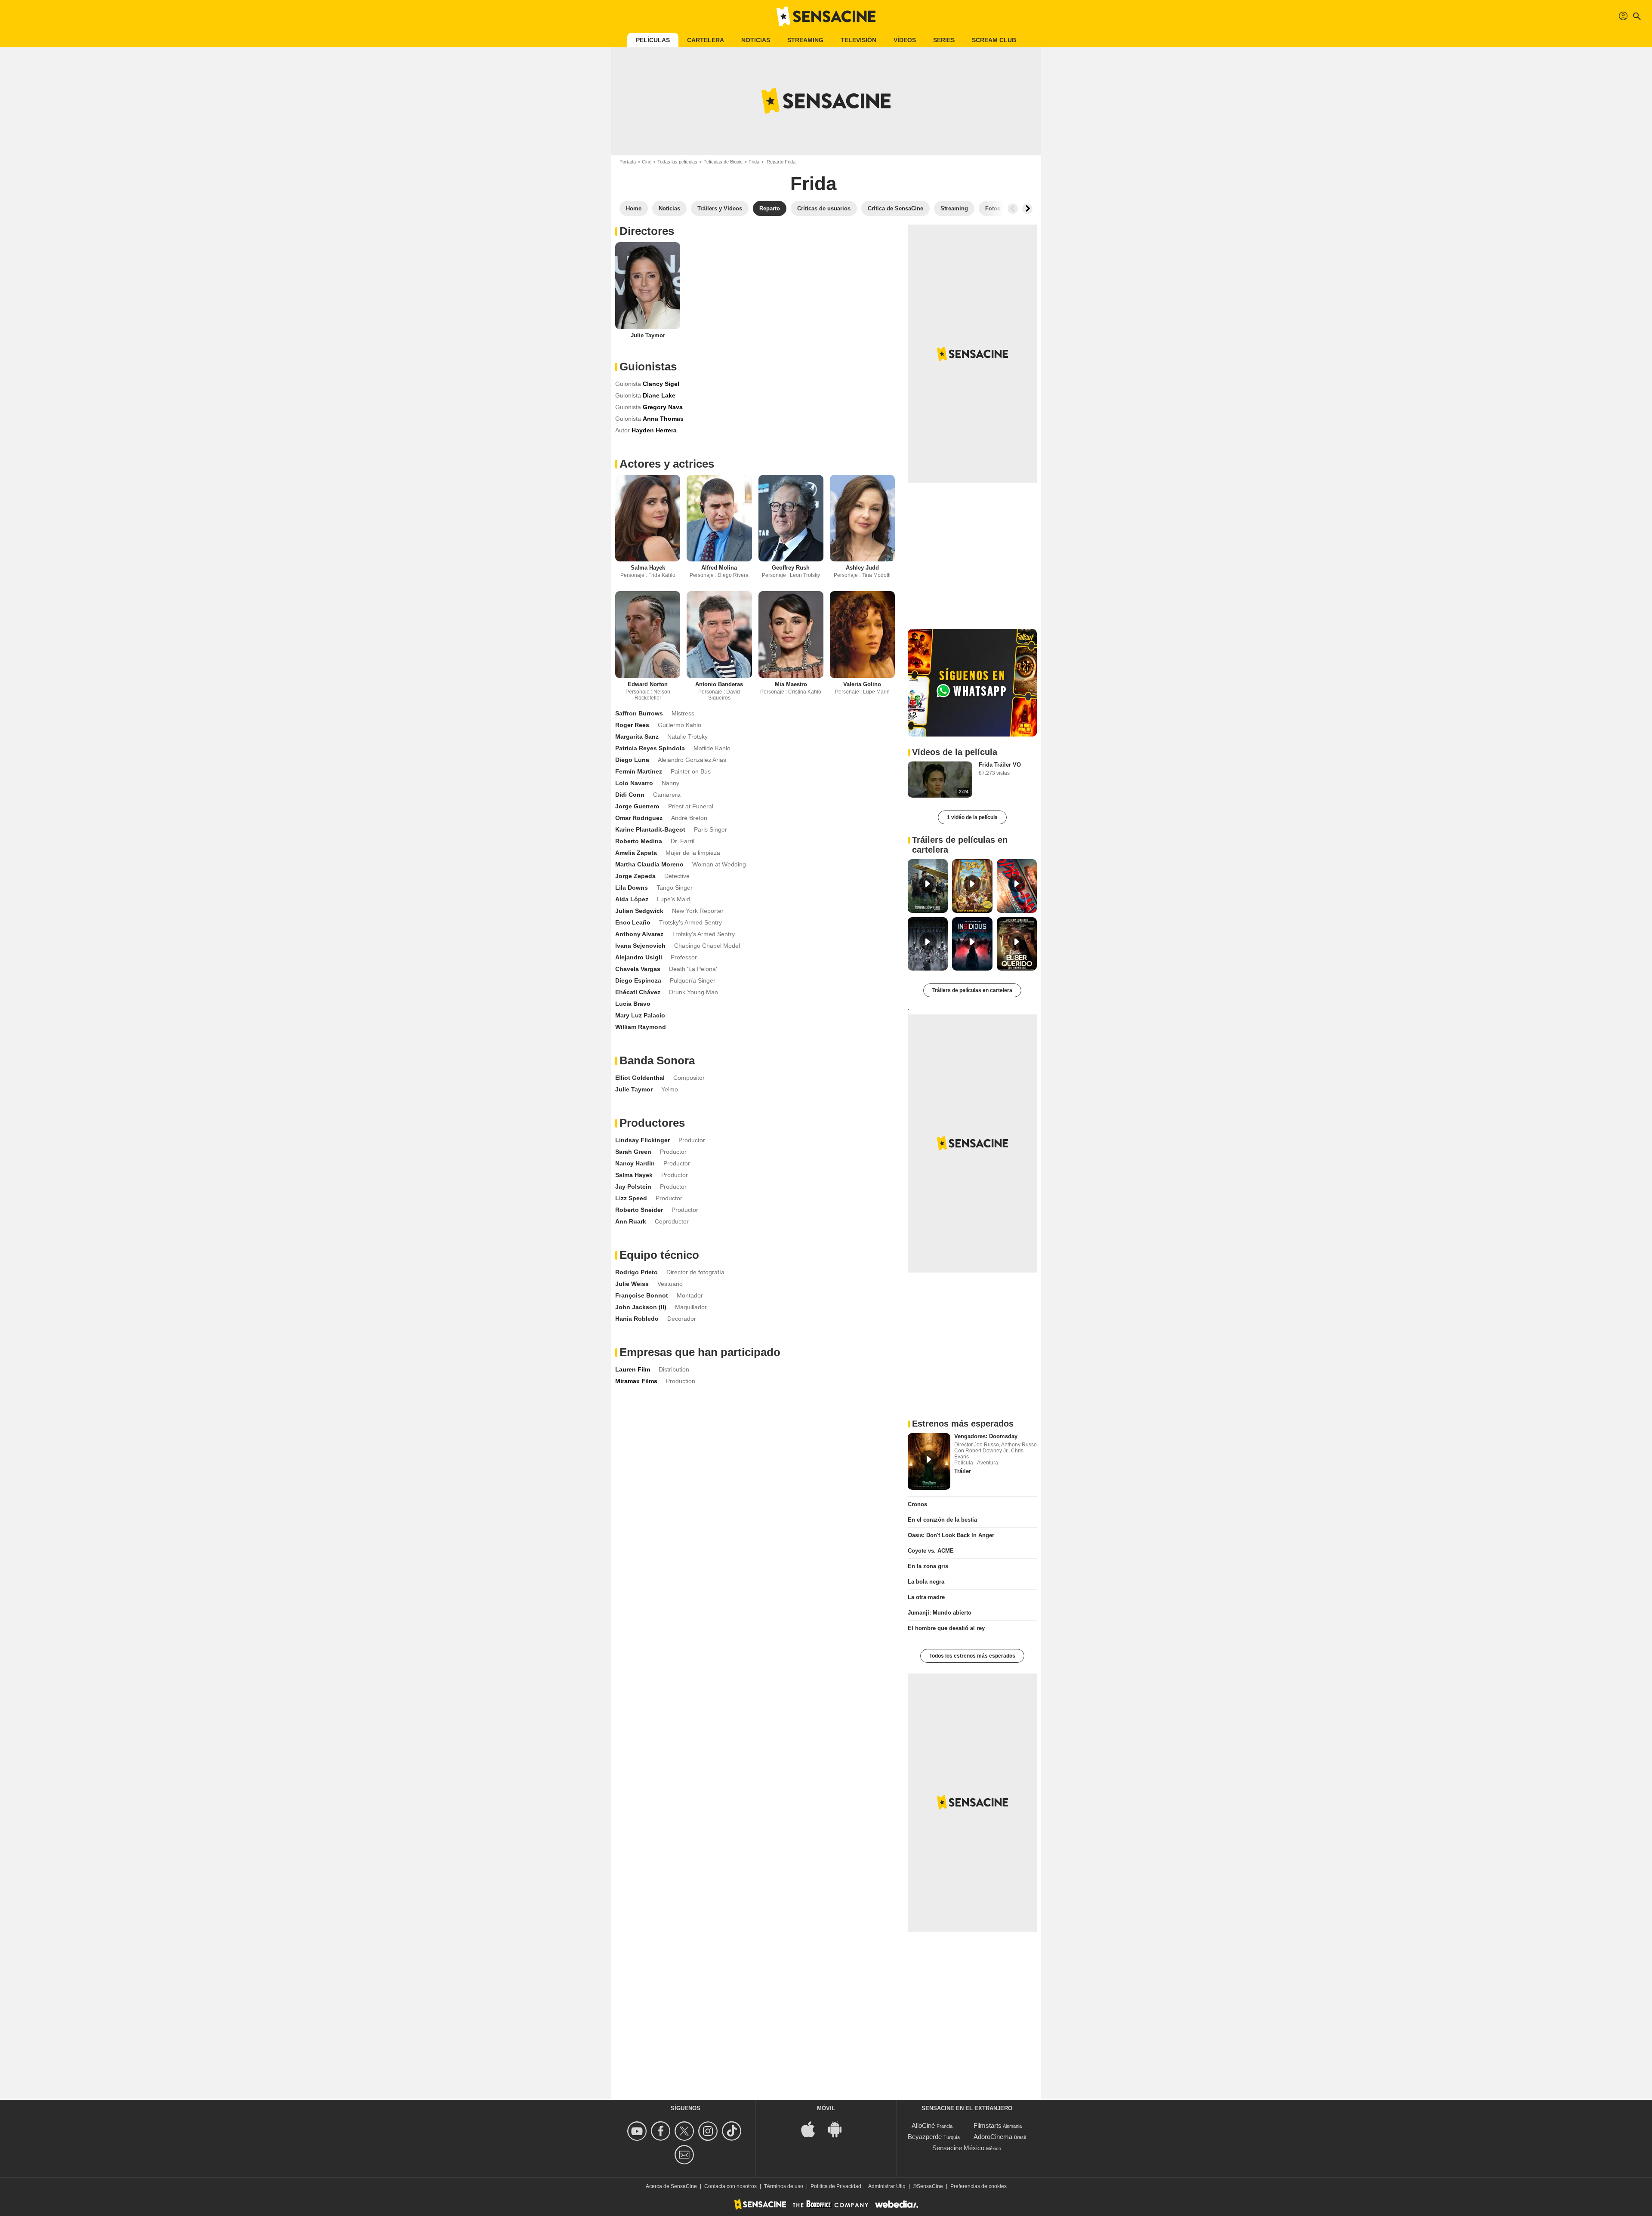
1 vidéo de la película (972, 817)
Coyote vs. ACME (931, 1551)
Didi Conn (630, 795)
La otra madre (926, 1597)
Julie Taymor (648, 335)
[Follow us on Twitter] (686, 2131)
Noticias (756, 40)
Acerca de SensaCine (671, 2186)
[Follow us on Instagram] (709, 2131)
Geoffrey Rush (791, 568)
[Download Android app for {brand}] (839, 2128)
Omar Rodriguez (639, 818)
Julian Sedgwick (639, 911)
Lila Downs (632, 888)
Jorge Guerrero (637, 806)
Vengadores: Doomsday (986, 1436)
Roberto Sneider (639, 1210)
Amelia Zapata (636, 853)
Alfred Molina (719, 568)
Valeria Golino (862, 684)
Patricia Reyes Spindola (650, 748)
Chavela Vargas (638, 969)
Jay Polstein (633, 1187)
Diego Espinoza (638, 980)
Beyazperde (925, 2137)
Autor (623, 430)
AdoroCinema (993, 2137)
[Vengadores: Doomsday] (929, 1461)
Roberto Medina (639, 841)
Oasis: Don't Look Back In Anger (951, 1535)
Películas (653, 40)
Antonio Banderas (719, 684)
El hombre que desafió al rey (946, 1628)
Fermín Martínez (639, 771)
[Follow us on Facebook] (662, 2131)
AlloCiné (923, 2125)
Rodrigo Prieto (636, 1272)
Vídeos (905, 40)
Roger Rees (632, 725)
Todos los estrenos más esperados (972, 1656)
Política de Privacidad (836, 2186)
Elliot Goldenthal (640, 1078)
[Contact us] (686, 2155)
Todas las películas (677, 162)
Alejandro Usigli (639, 957)
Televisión (858, 40)
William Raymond (641, 1027)
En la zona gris (928, 1566)
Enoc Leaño (633, 922)
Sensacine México (958, 2148)
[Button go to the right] (1027, 209)
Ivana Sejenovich (640, 946)
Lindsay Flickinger (643, 1140)
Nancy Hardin (635, 1163)
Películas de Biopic (723, 162)
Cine (647, 162)
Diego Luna (632, 760)
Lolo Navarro (634, 783)
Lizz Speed (631, 1198)
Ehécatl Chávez (638, 992)
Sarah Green (633, 1152)
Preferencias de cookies (979, 2186)
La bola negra (926, 1582)
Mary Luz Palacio (640, 1015)
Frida (754, 162)
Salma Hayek (648, 568)
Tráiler (963, 1471)
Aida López (632, 899)
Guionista (628, 384)
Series (944, 40)
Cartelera (706, 40)
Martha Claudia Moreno (649, 864)
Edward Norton (648, 684)
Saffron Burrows (639, 713)
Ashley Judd (862, 568)
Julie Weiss (632, 1284)
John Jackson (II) (641, 1307)
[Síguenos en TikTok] (733, 2131)
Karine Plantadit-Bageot (650, 829)
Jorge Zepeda (635, 876)
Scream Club (994, 40)
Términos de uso (784, 2186)
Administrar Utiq (887, 2186)
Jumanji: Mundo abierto (940, 1613)
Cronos (917, 1504)
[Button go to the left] (1013, 209)
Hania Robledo (637, 1319)
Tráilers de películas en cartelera (972, 990)
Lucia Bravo (633, 1004)
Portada (628, 162)
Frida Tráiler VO (1000, 765)
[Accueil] (826, 16)
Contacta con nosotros (730, 2186)
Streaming (805, 40)
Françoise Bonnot (642, 1295)
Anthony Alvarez (639, 934)
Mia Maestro (791, 684)
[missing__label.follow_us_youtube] (638, 2131)
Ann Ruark (631, 1221)
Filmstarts (988, 2125)
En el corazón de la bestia (942, 1520)
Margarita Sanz (637, 737)
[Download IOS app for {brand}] (813, 2128)
